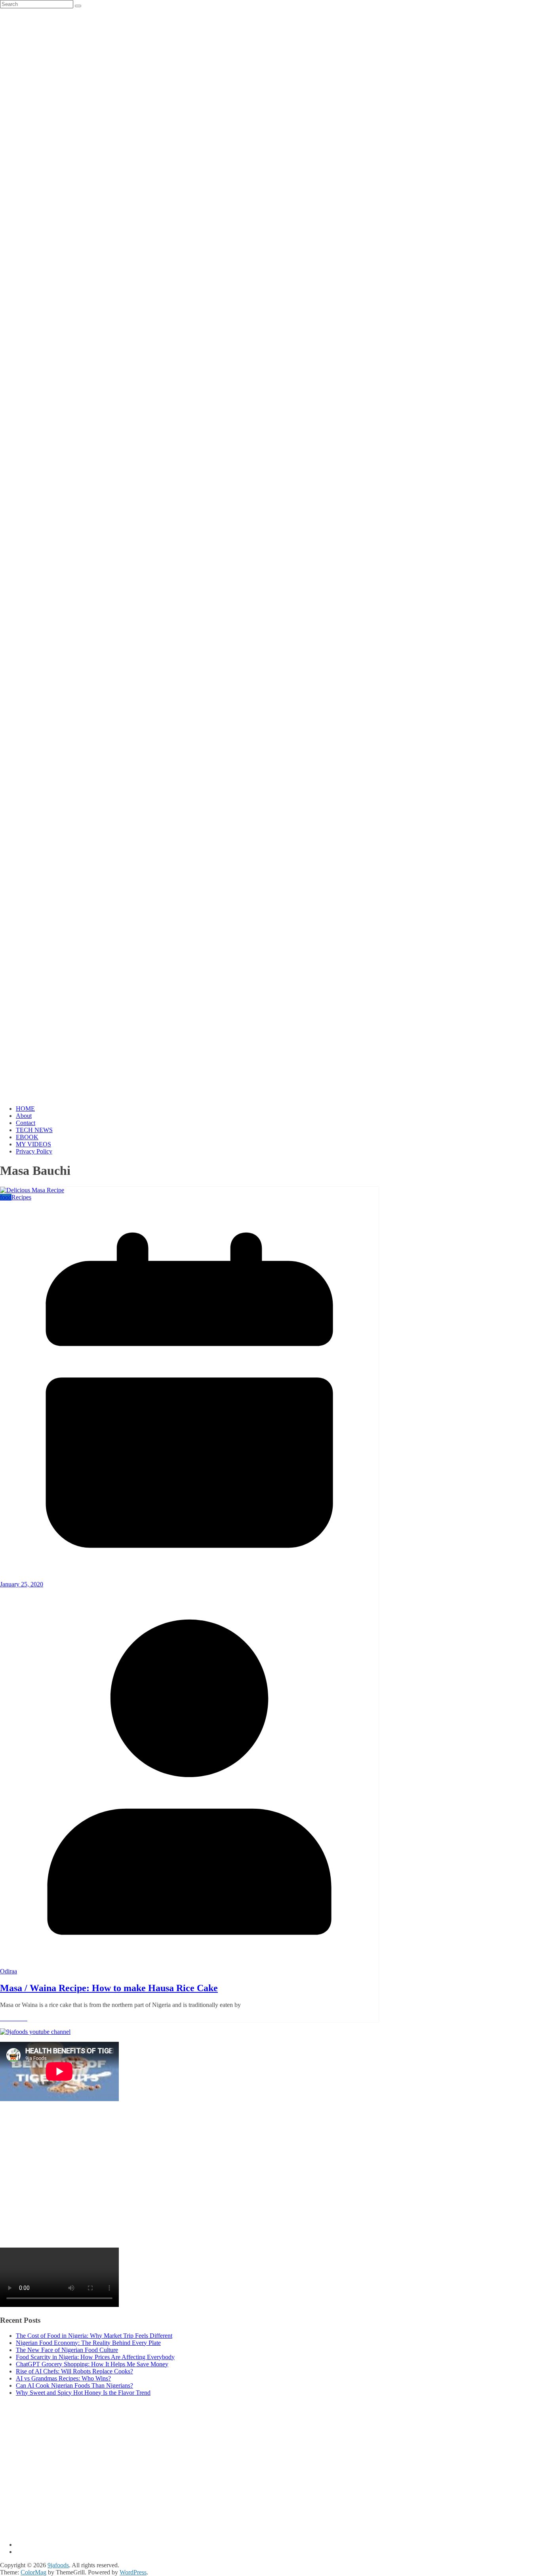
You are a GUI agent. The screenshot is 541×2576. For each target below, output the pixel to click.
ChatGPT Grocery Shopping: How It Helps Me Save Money (92, 2364)
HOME (25, 1109)
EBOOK (27, 1137)
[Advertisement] (238, 2179)
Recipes (21, 1197)
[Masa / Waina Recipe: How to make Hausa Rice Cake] (32, 1190)
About (24, 1116)
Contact (26, 1123)
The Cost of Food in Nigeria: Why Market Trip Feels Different (94, 2336)
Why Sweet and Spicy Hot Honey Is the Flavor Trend (83, 2393)
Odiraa (9, 1971)
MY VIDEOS (33, 1144)
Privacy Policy (34, 1151)
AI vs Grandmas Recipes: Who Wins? (63, 2378)
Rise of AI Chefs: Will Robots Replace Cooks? (74, 2371)
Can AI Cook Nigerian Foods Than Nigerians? (74, 2385)
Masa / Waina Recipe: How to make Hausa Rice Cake (109, 1988)
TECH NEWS (34, 1130)
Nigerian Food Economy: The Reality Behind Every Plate (88, 2343)
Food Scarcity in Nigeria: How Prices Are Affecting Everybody (95, 2357)
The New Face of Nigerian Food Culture (67, 2350)
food (6, 1197)
